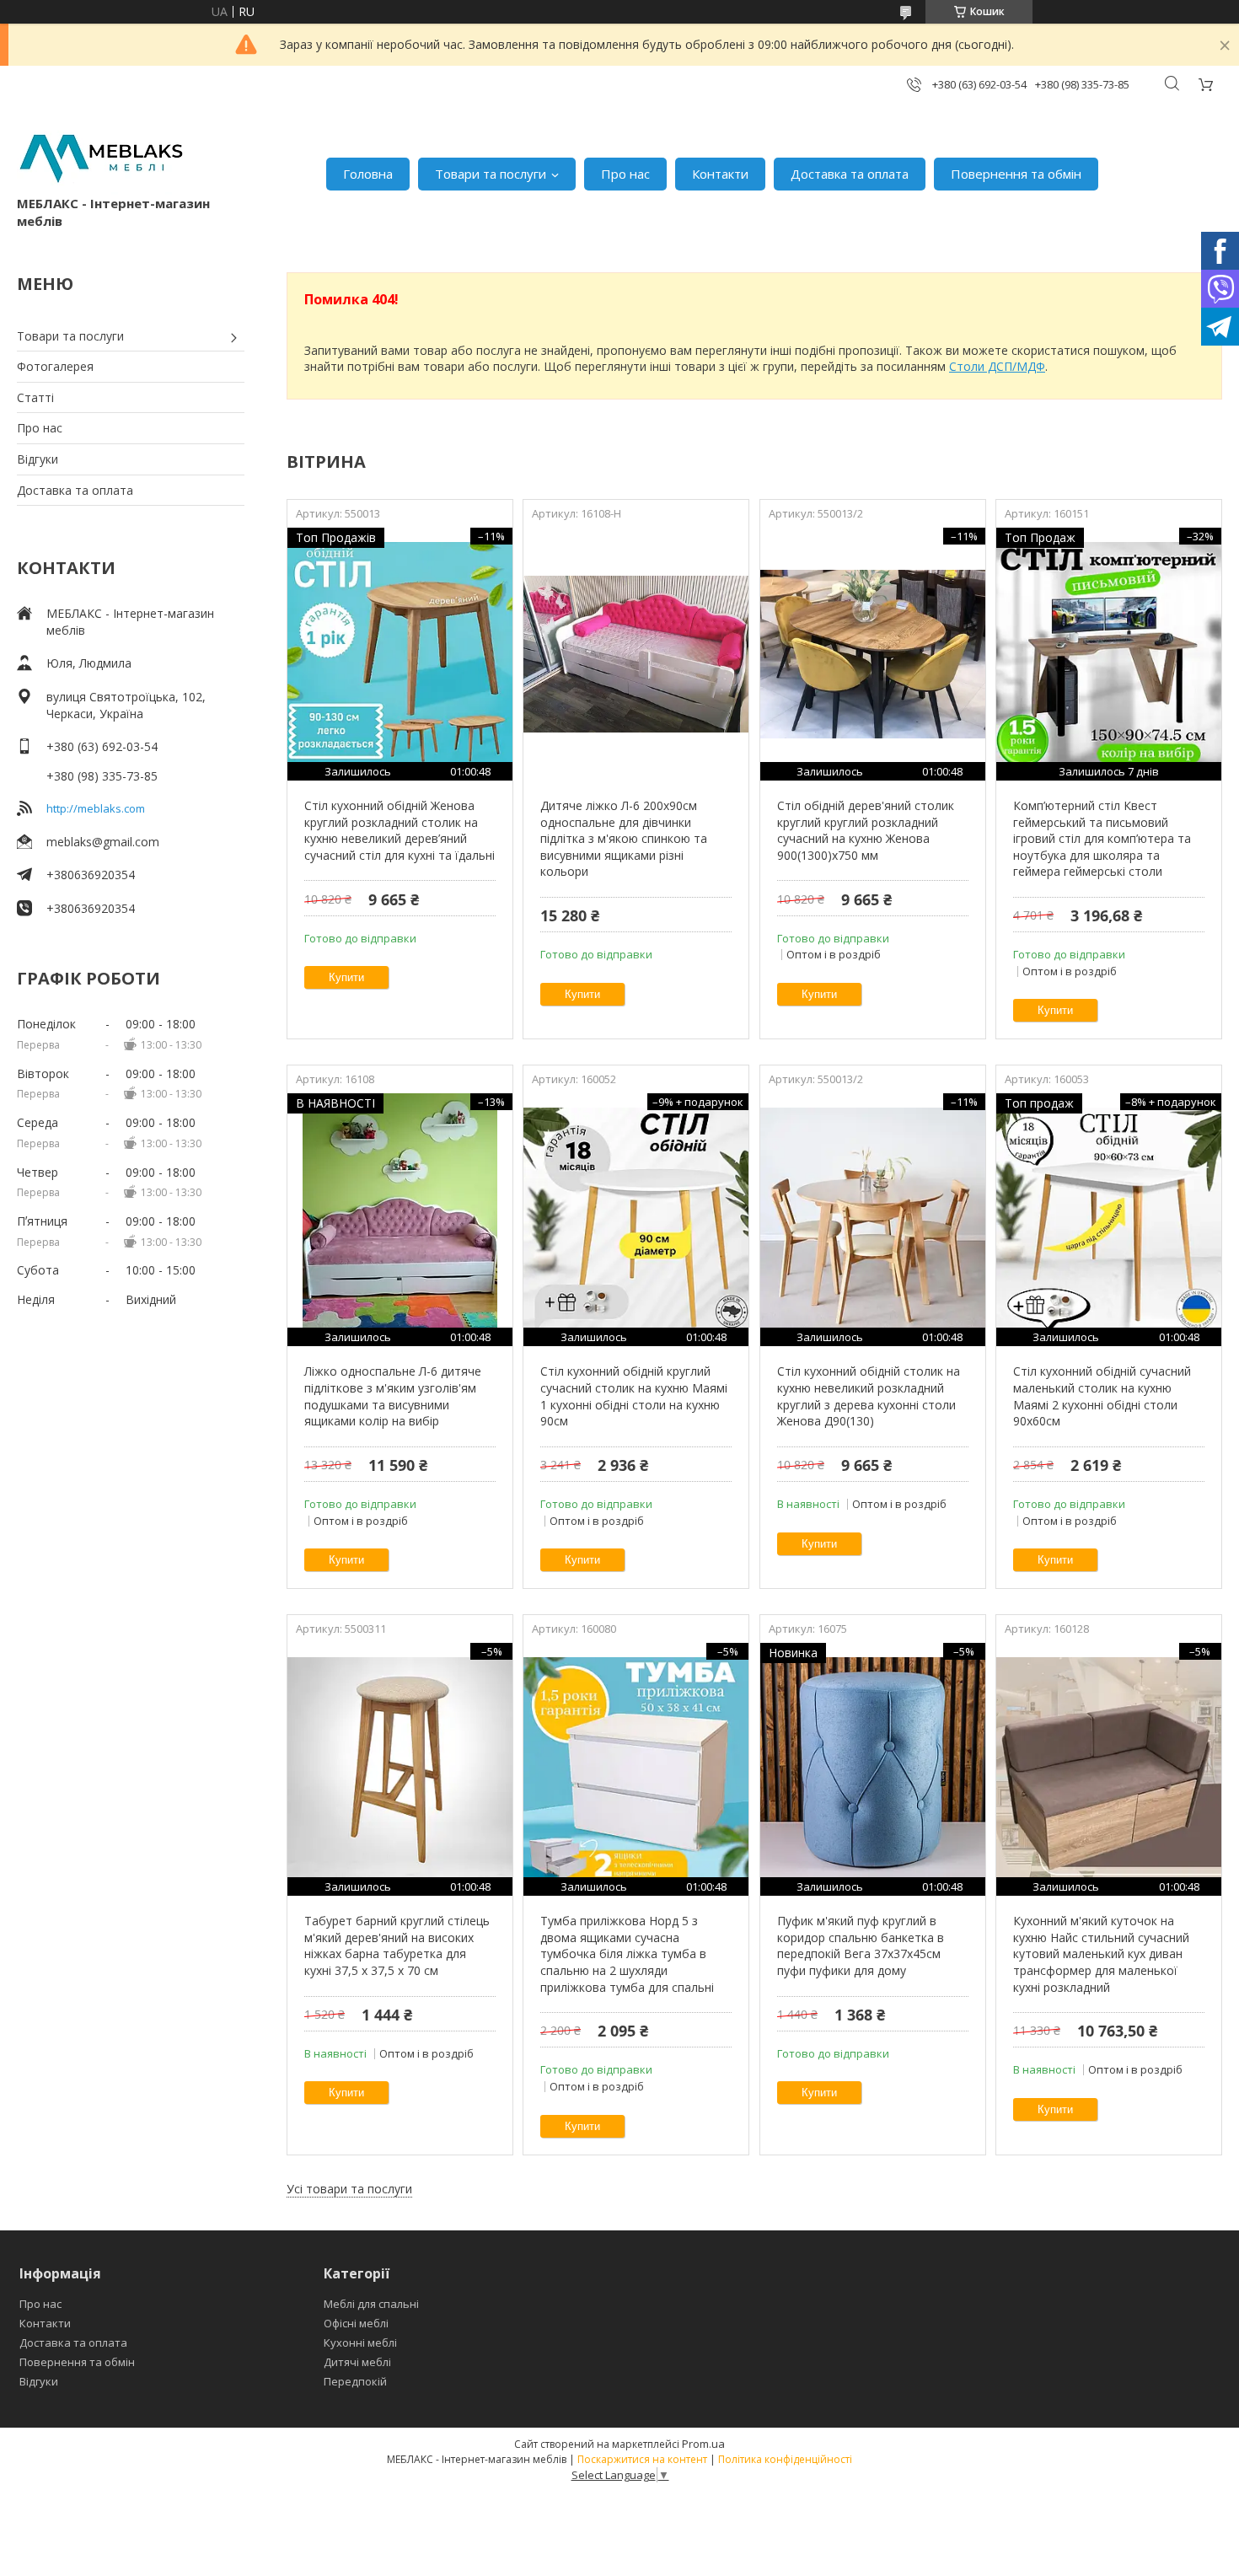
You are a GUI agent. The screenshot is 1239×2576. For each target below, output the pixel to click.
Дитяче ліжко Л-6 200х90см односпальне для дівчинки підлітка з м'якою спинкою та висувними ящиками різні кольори (624, 838)
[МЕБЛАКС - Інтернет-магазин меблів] (101, 156)
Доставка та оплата (850, 174)
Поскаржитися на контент (642, 2459)
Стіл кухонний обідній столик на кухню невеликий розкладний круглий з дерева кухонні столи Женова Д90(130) (869, 1396)
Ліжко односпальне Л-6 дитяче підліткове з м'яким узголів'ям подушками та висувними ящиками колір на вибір (393, 1396)
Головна (368, 174)
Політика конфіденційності (785, 2459)
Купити (346, 977)
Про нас (625, 174)
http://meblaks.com (96, 808)
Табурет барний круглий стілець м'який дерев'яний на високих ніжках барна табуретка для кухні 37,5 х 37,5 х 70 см (397, 1945)
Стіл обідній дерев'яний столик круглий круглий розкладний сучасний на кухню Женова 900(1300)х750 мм (866, 830)
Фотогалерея (55, 366)
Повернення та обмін (1016, 174)
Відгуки (38, 459)
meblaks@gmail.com (103, 842)
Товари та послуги (491, 174)
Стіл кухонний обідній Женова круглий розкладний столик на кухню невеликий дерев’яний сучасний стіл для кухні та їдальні (400, 830)
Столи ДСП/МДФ (997, 366)
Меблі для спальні (371, 2304)
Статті (35, 397)
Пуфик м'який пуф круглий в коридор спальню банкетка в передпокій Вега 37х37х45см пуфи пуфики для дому (861, 1945)
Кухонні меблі (360, 2343)
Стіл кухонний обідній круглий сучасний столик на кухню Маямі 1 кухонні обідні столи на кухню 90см (634, 1396)
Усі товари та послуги (349, 2189)
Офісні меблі (356, 2323)
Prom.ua (703, 2444)
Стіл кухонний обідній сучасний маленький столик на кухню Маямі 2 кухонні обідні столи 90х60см (1102, 1396)
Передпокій (355, 2381)
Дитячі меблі (357, 2362)
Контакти (720, 174)
